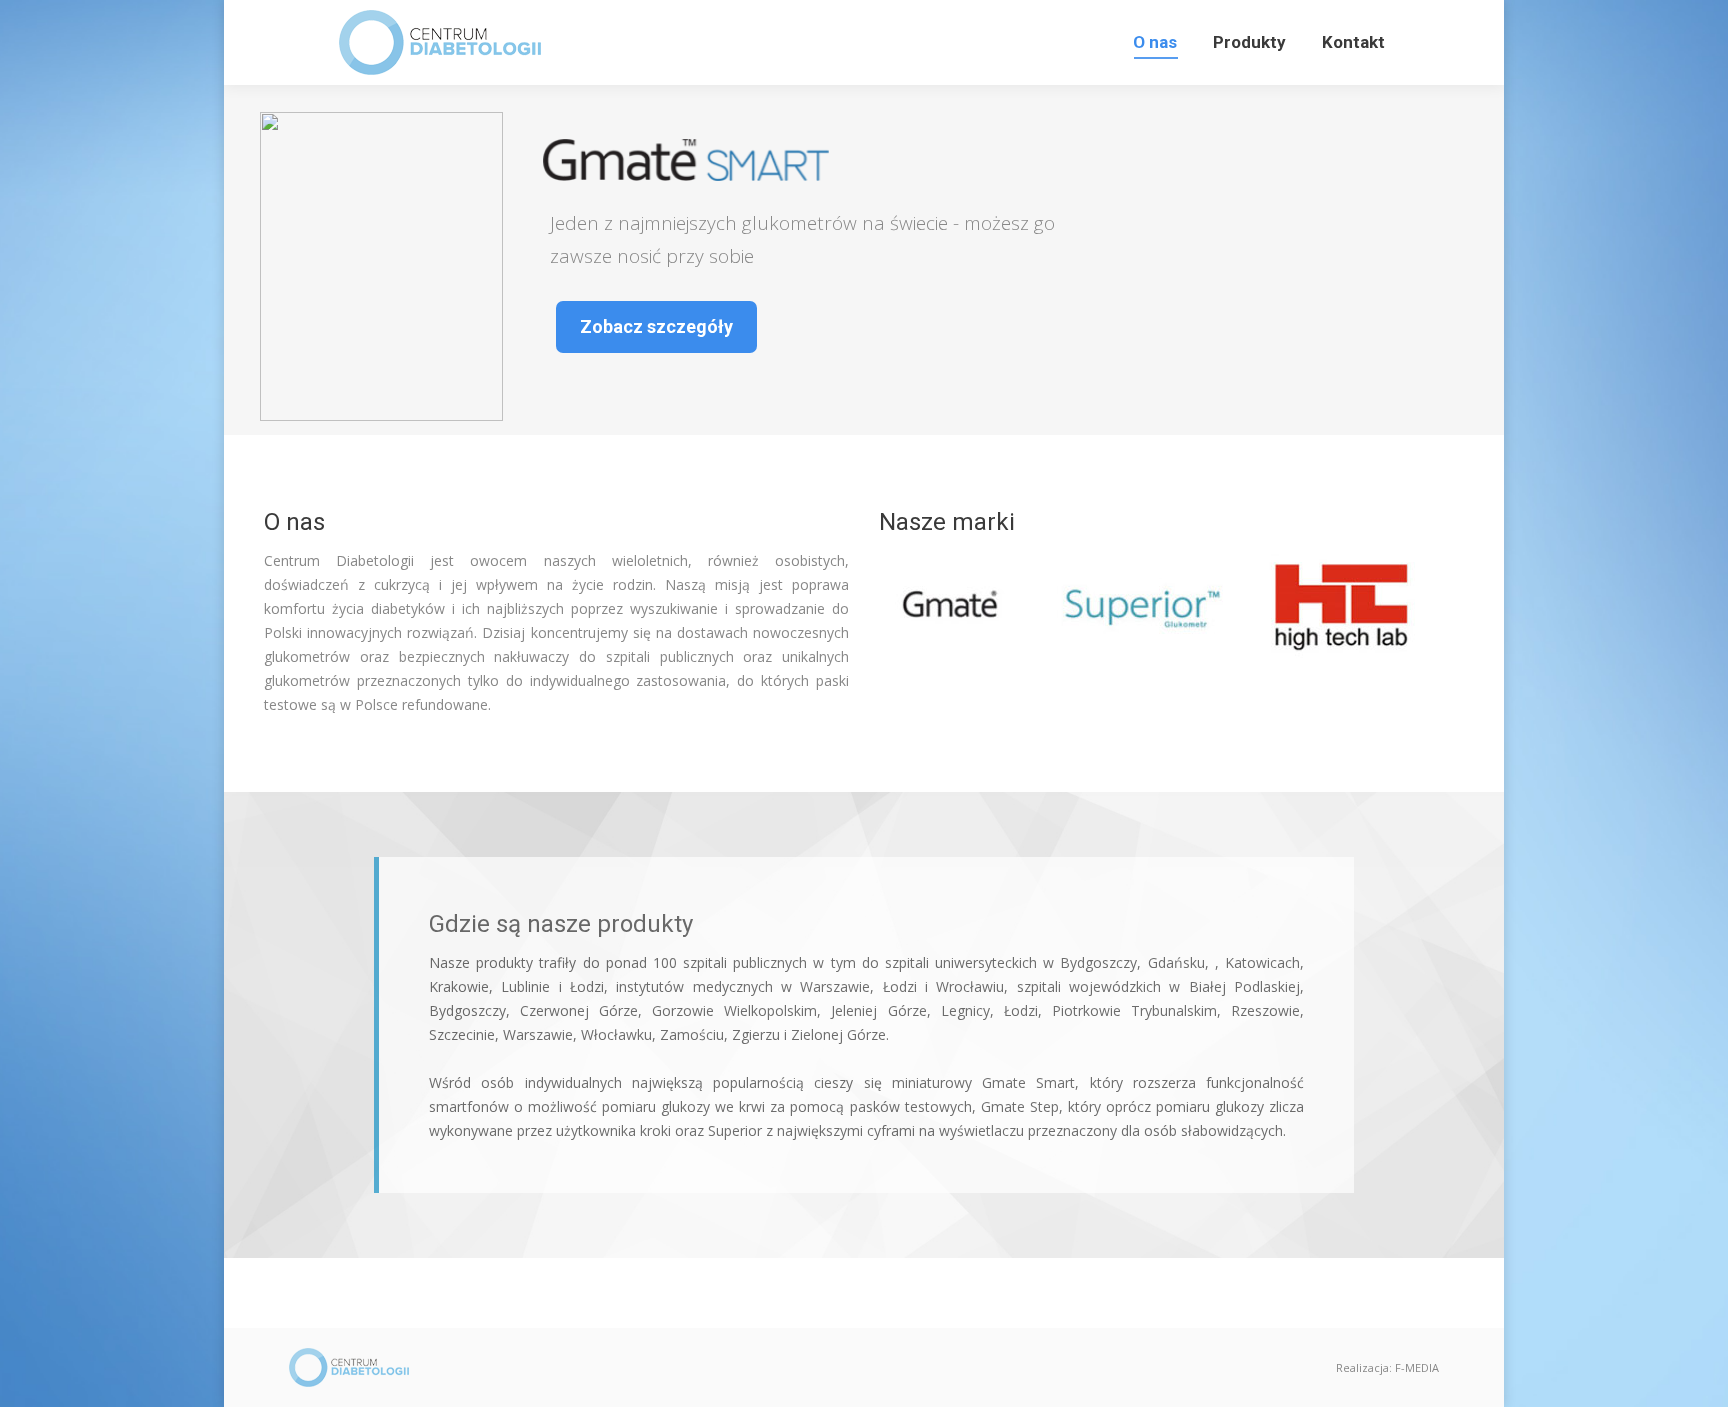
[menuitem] (1155, 42)
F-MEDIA (1417, 1367)
